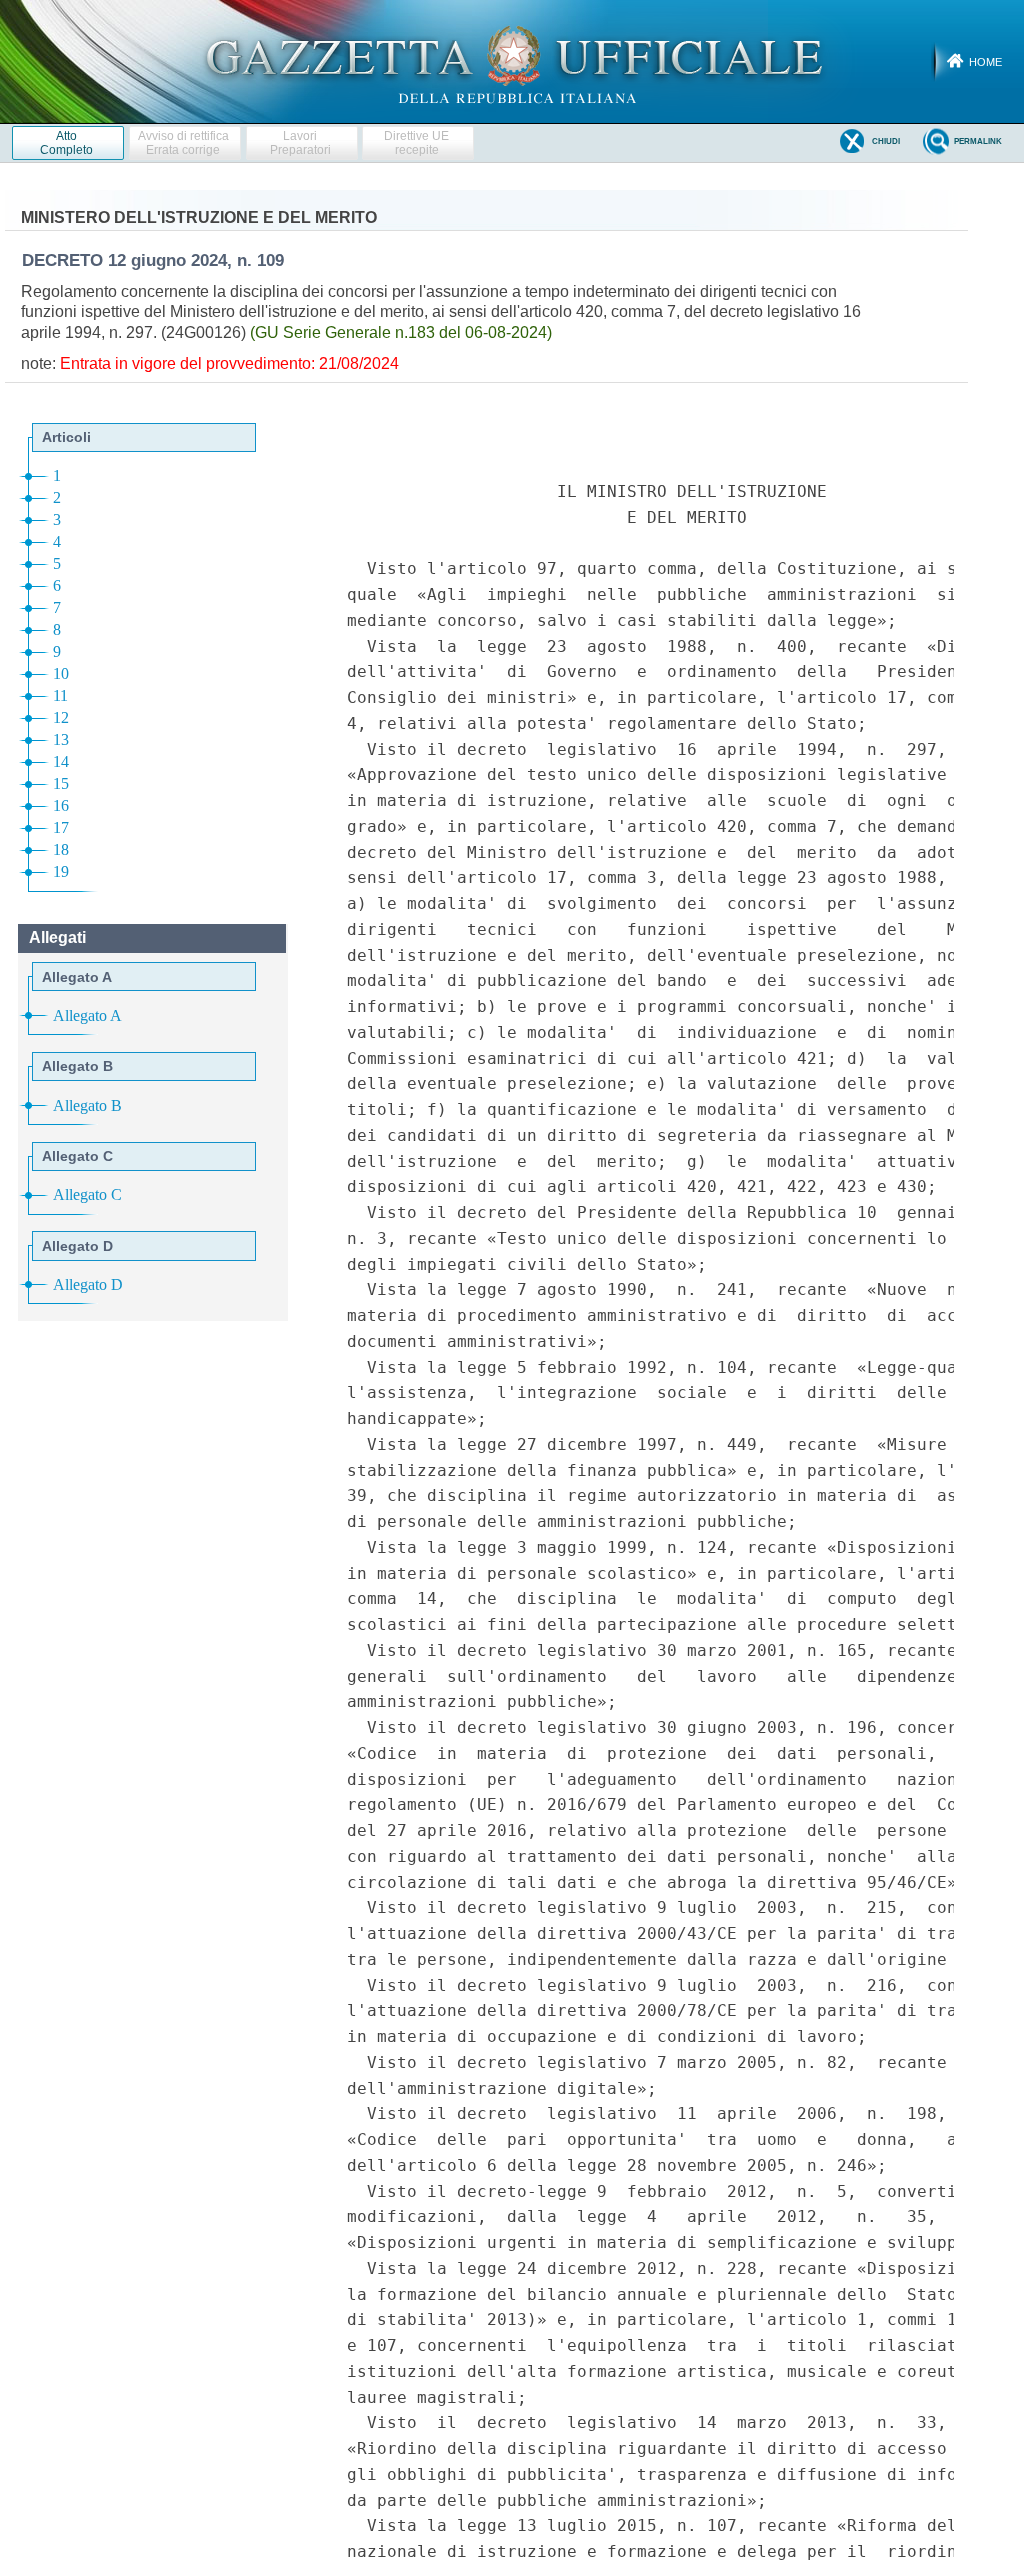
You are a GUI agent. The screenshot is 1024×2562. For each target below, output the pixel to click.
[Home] (512, 61)
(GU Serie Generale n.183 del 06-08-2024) (401, 332)
